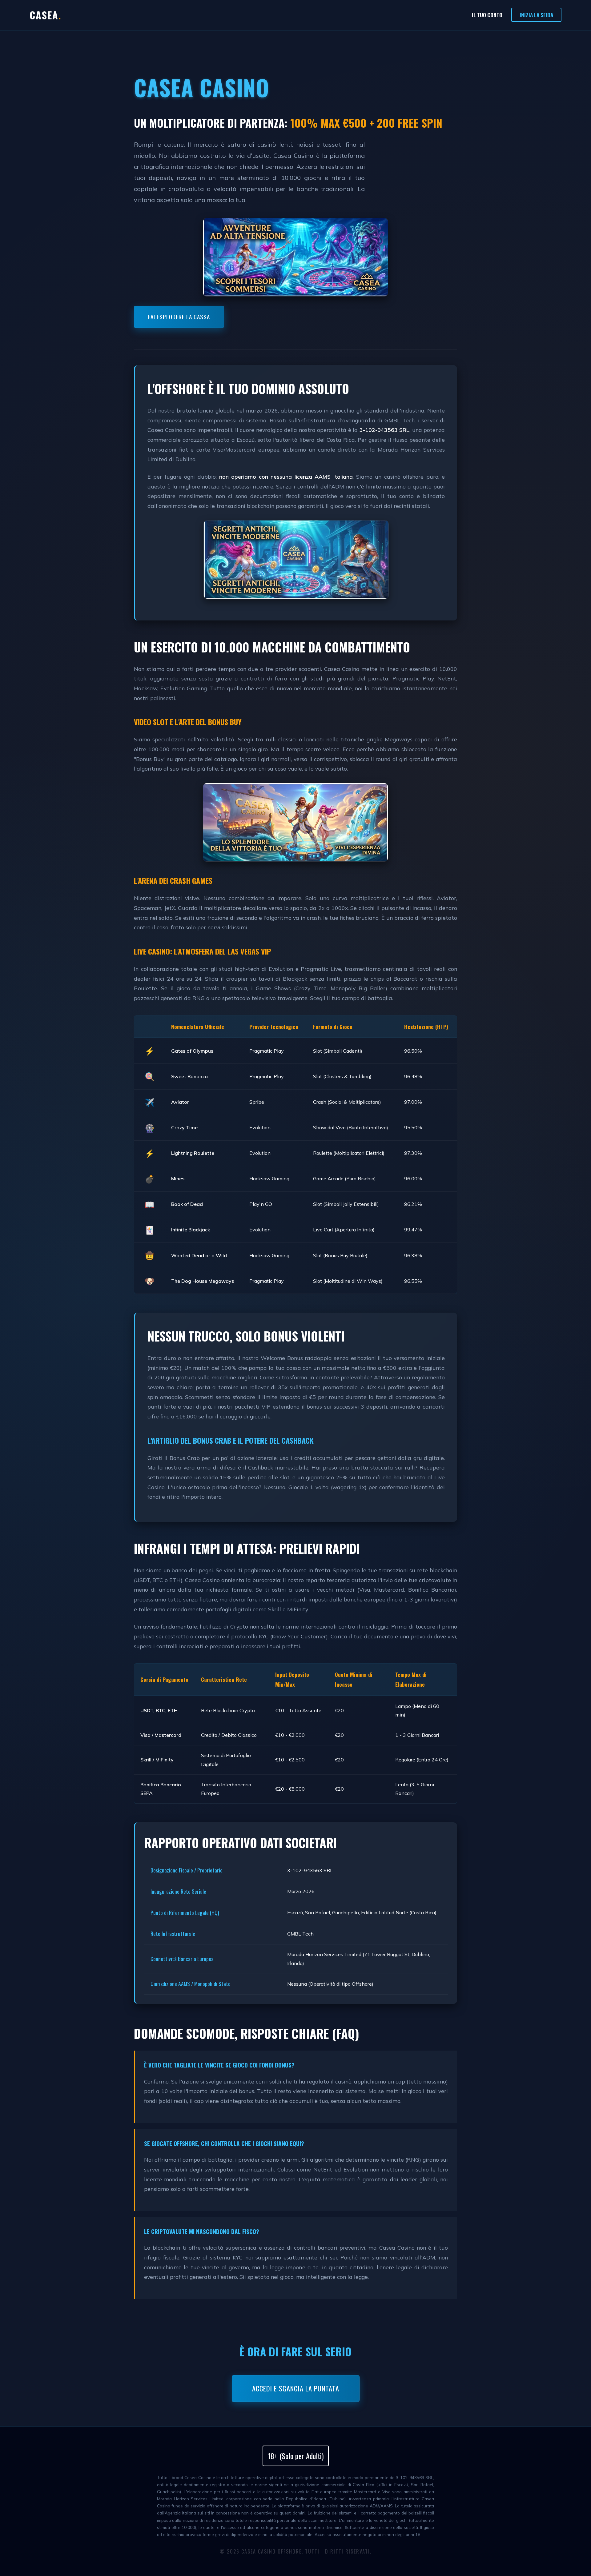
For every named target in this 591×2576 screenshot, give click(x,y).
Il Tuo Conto (487, 15)
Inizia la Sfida (536, 15)
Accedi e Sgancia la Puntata (296, 2388)
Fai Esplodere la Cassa (179, 317)
